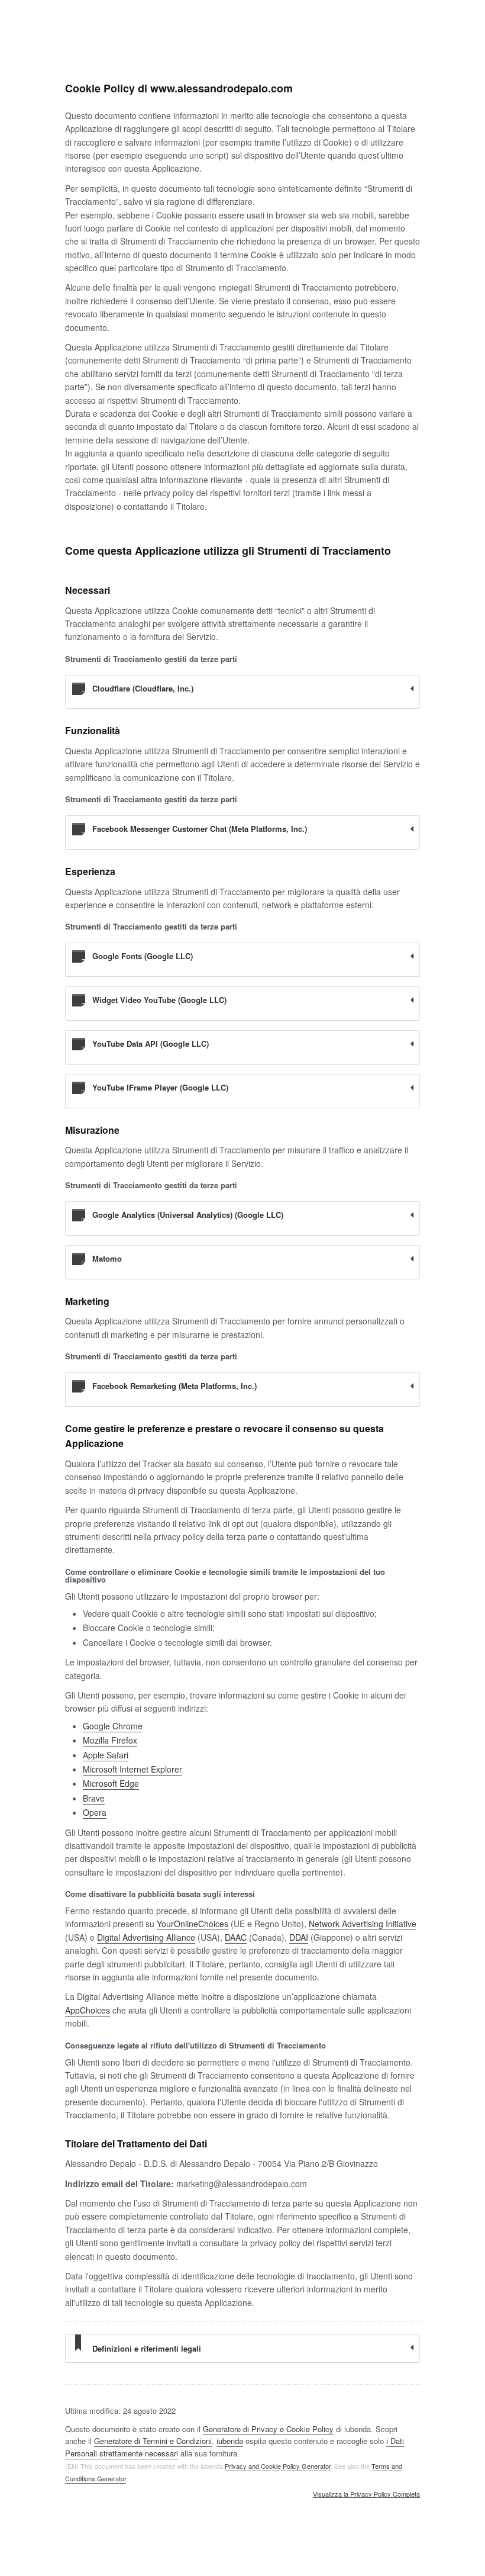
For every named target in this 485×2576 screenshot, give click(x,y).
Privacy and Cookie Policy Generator (278, 2466)
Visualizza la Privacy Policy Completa (366, 2494)
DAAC (236, 1937)
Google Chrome (113, 1726)
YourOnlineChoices (193, 1924)
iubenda (230, 2441)
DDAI (299, 1937)
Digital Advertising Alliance (146, 1937)
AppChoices (88, 2010)
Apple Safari (106, 1755)
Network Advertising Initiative (363, 1924)
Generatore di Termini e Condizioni (153, 2441)
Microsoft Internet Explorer (132, 1769)
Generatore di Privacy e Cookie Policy (268, 2429)
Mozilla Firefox (110, 1740)
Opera (95, 1812)
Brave (94, 1798)
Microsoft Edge (111, 1783)
